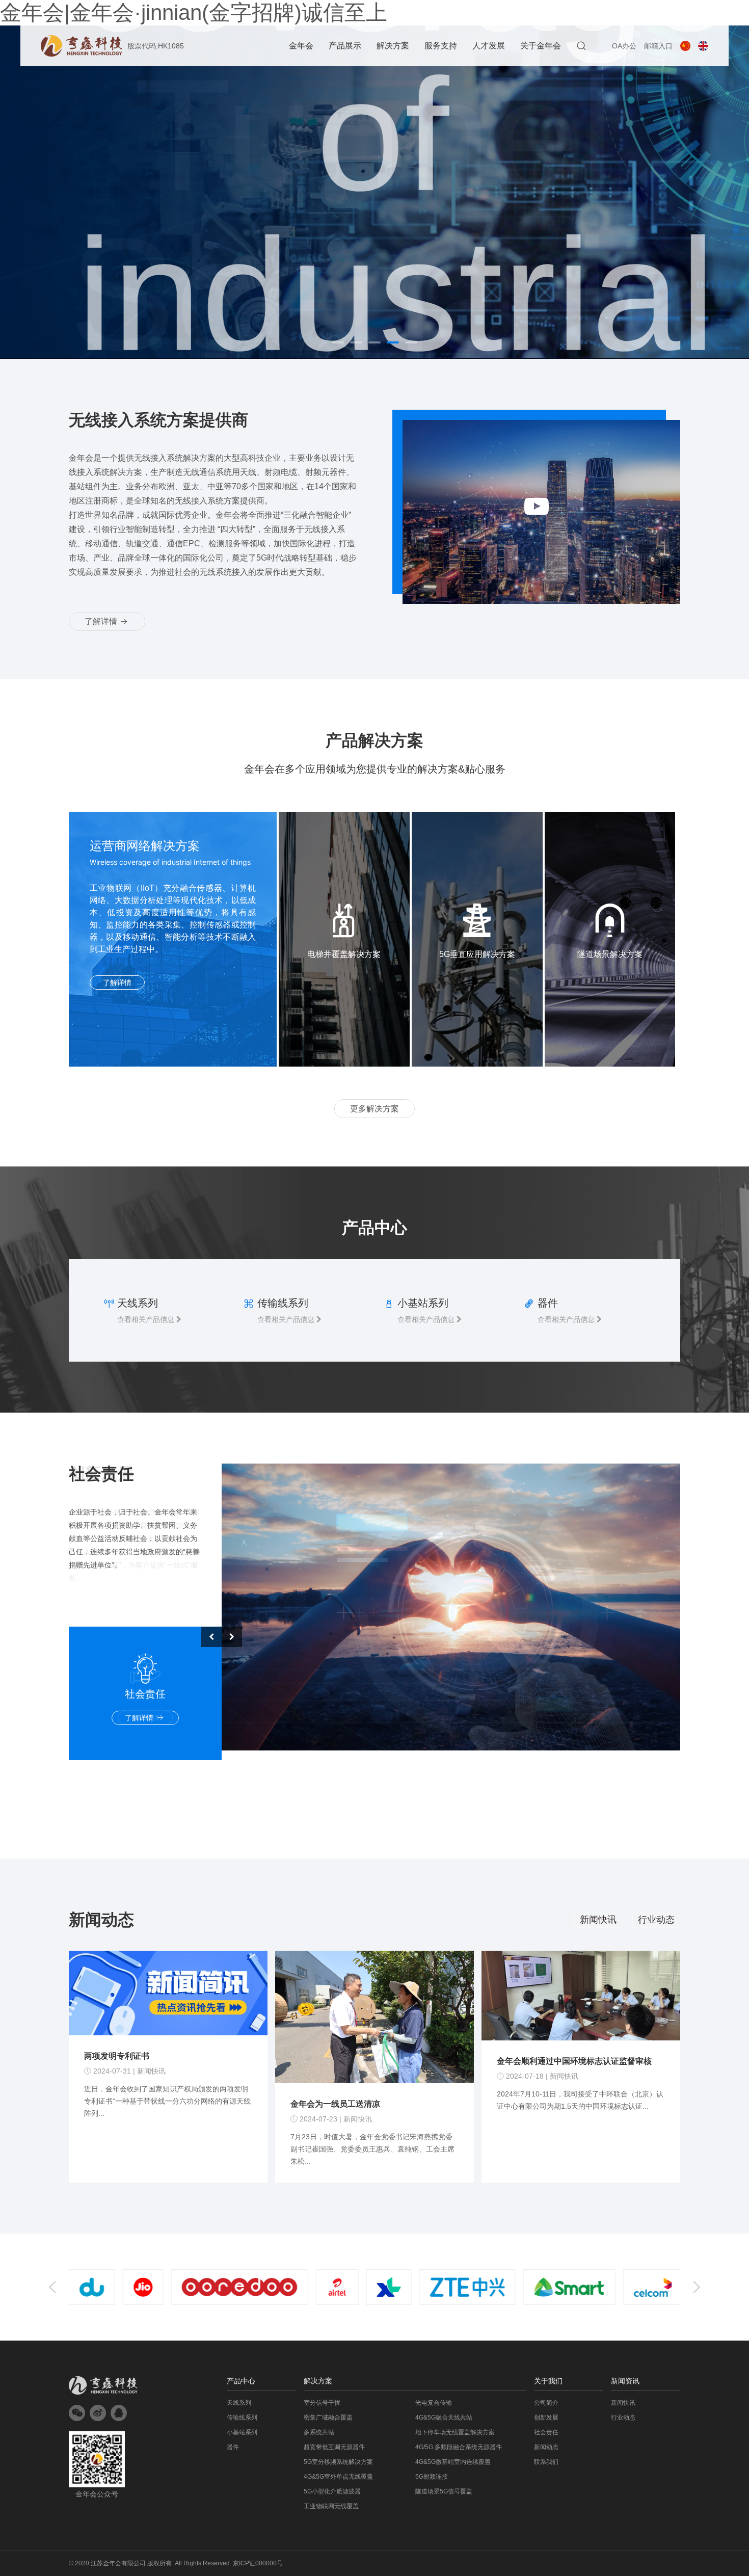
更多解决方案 (374, 1109)
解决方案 (393, 46)
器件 (233, 2447)
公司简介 (546, 2403)
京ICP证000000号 (258, 2563)
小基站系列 (242, 2432)
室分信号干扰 (322, 2403)
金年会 (301, 46)
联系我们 (546, 2462)
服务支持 (441, 46)
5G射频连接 (432, 2477)
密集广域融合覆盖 (328, 2418)
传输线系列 (242, 2418)
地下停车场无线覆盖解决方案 (455, 2432)
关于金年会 (541, 46)
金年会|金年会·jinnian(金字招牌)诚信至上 (194, 12)
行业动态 (656, 1920)
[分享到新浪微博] (98, 2413)
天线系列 (239, 2403)
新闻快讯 (598, 1920)
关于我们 (548, 2381)
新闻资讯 (625, 2381)
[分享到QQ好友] (119, 2413)
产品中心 (241, 2381)
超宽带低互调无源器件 (334, 2447)
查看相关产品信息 (147, 1319)
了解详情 (102, 621)
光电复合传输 (434, 2403)
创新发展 (546, 2418)
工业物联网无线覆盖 (331, 2506)
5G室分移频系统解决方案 (338, 2462)
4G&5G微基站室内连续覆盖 (453, 2462)
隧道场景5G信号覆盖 (444, 2491)
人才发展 (489, 46)
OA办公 (624, 46)
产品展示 (345, 46)
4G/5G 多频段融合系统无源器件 (459, 2447)
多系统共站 (319, 2432)
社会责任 (546, 2432)
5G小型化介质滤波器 (332, 2491)
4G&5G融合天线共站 (444, 2418)
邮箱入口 (658, 46)
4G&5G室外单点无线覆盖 (338, 2477)
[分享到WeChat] (77, 2413)
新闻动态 (546, 2447)
